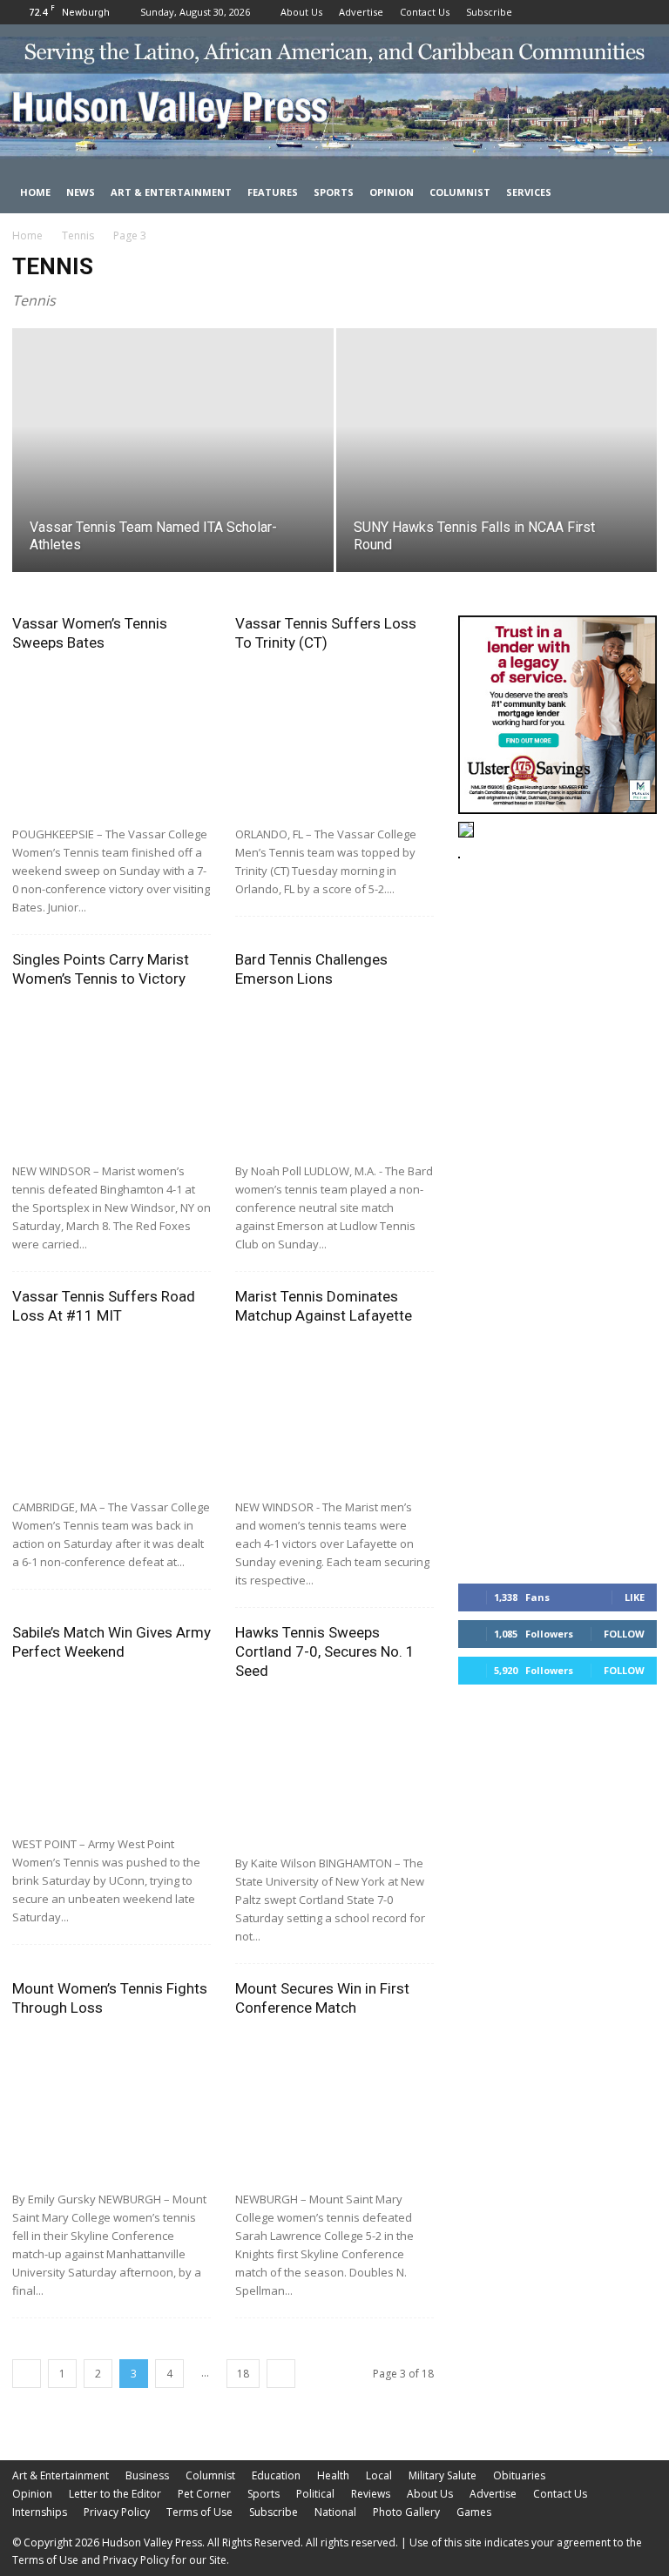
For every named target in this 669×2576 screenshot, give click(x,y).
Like (635, 1597)
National (335, 2512)
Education (276, 2475)
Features (273, 192)
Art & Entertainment (171, 192)
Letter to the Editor (115, 2494)
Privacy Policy (117, 2512)
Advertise (361, 12)
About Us (301, 12)
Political (315, 2494)
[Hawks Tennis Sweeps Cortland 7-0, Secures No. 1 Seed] (334, 1769)
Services (529, 192)
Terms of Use (199, 2512)
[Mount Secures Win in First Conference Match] (334, 2106)
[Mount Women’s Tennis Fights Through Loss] (111, 2106)
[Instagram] (615, 12)
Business (147, 2475)
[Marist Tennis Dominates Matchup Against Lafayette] (334, 1414)
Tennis (78, 235)
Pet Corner (204, 2494)
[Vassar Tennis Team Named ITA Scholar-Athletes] (173, 467)
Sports (334, 192)
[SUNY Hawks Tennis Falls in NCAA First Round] (497, 467)
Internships (40, 2512)
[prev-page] (27, 2374)
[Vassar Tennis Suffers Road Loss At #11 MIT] (111, 1414)
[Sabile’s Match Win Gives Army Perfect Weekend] (111, 1750)
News (81, 192)
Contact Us (425, 12)
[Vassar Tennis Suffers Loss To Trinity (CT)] (334, 741)
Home (35, 192)
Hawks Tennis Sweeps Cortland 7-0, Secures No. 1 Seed (325, 1651)
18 (243, 2374)
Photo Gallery (406, 2512)
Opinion (392, 192)
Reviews (371, 2494)
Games (474, 2512)
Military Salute (443, 2475)
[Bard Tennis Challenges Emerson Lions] (334, 1077)
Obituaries (519, 2475)
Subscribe (489, 12)
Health (333, 2475)
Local (379, 2475)
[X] (644, 12)
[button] (636, 193)
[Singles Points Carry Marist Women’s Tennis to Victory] (111, 1077)
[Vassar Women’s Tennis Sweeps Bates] (111, 741)
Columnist (460, 192)
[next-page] (281, 2374)
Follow (624, 1634)
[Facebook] (586, 12)
